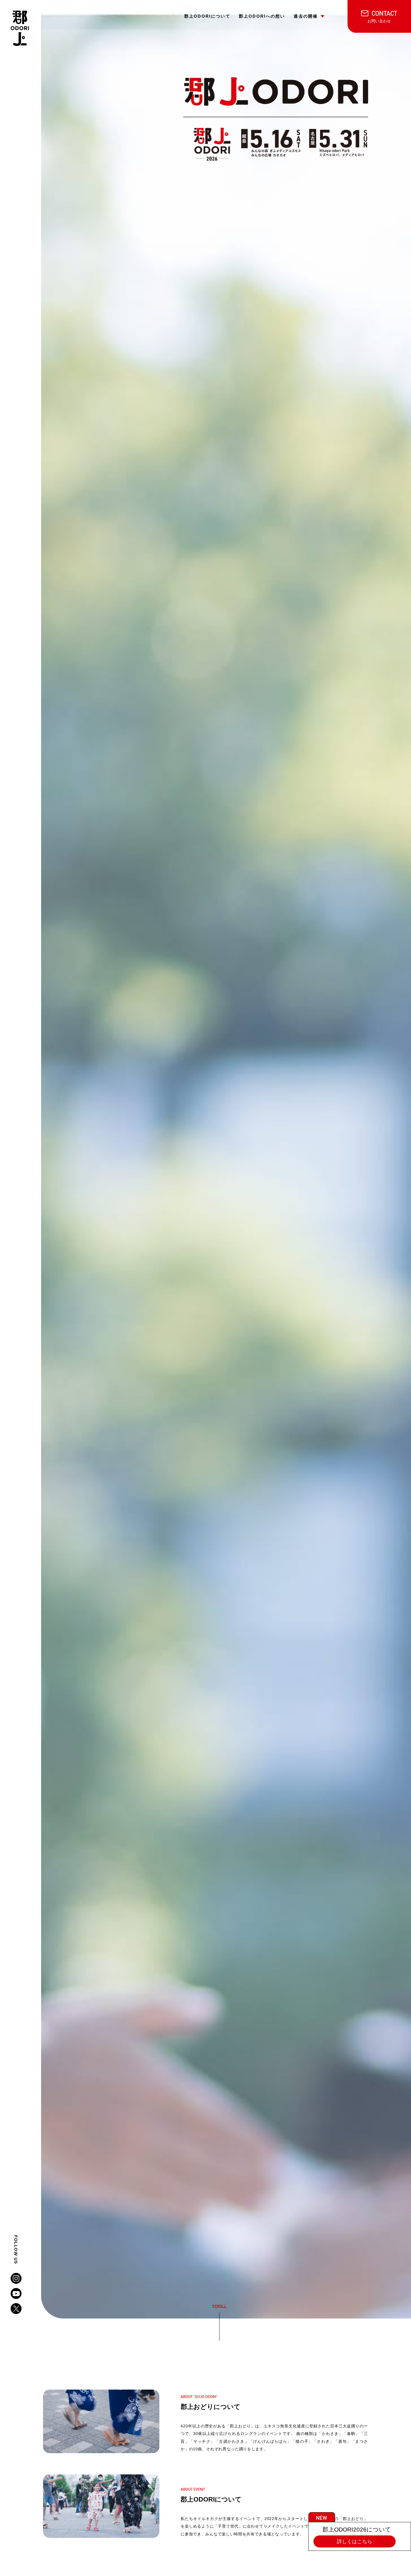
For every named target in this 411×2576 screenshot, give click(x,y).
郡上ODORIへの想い (262, 16)
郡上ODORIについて (207, 16)
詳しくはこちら (355, 2541)
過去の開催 (306, 16)
